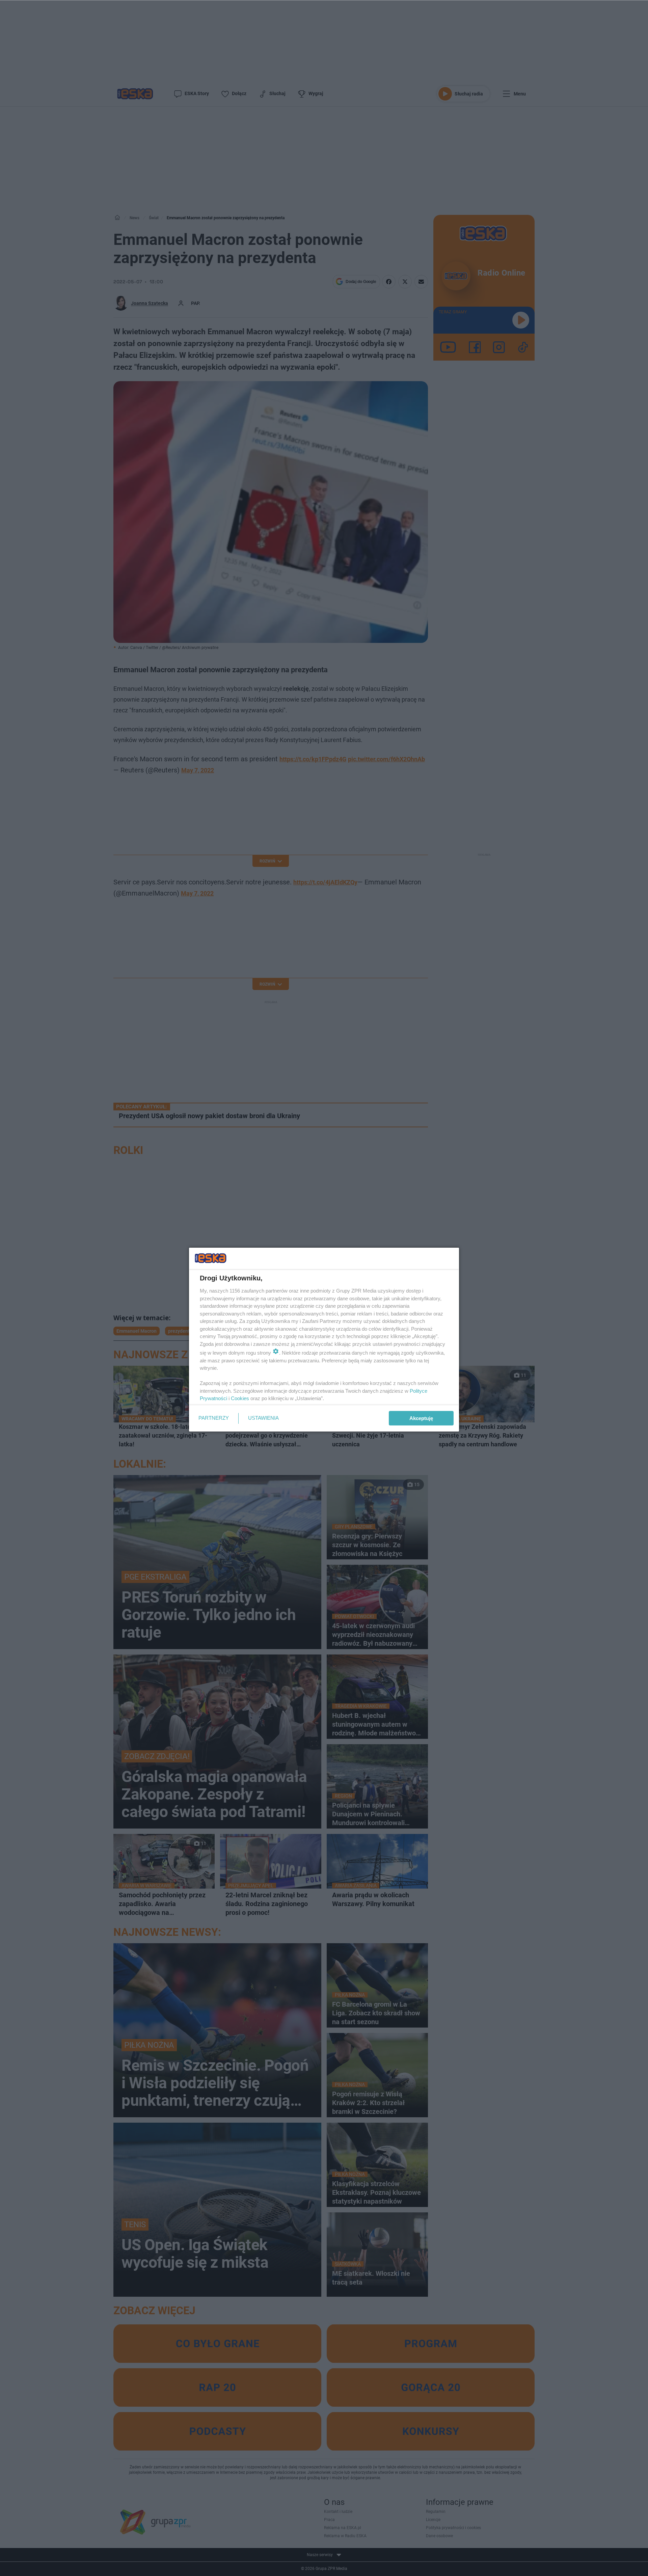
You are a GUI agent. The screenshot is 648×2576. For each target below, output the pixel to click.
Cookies (240, 1398)
